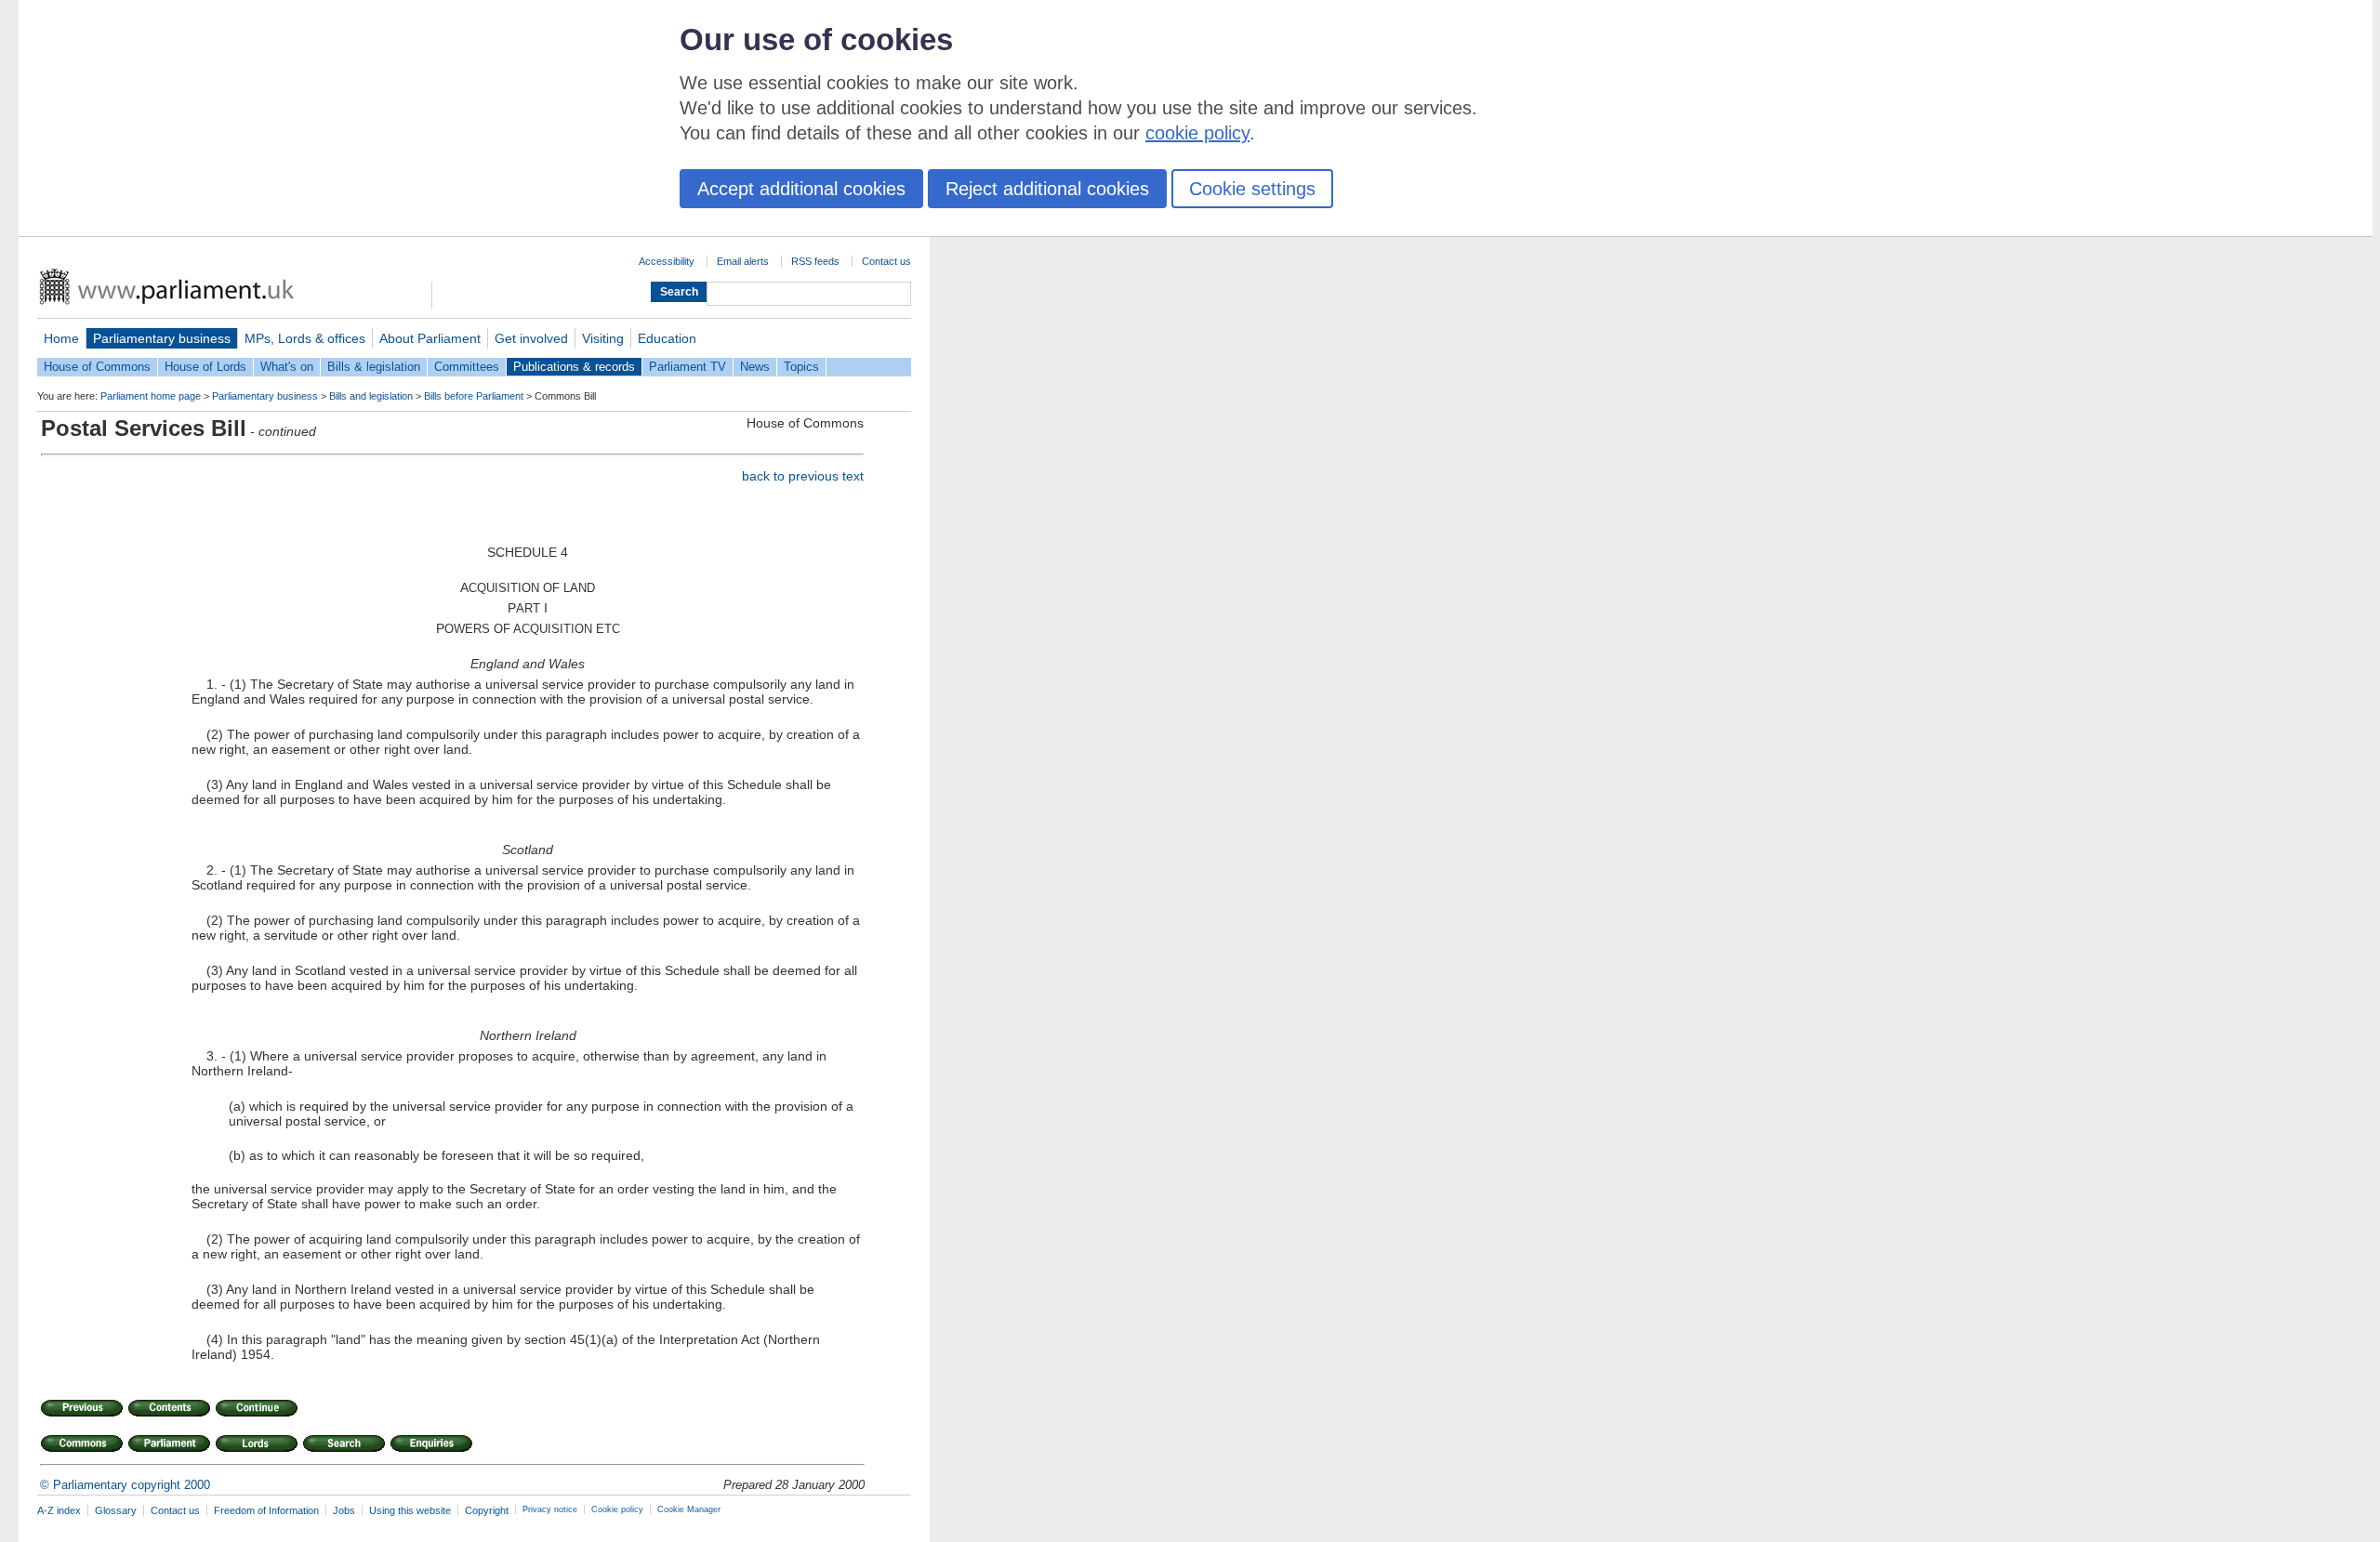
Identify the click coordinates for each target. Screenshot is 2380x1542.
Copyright (487, 1510)
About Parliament (430, 338)
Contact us (886, 261)
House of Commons (97, 367)
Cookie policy (617, 1509)
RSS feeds (815, 261)
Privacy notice (550, 1509)
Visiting (603, 338)
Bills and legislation (371, 396)
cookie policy (1197, 133)
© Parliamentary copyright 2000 (125, 1485)
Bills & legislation (374, 367)
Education (667, 338)
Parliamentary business (162, 338)
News (755, 367)
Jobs (344, 1510)
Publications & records (574, 367)
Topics (801, 367)
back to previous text (803, 476)
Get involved (531, 338)
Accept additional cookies (801, 189)
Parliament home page (151, 396)
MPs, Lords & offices (305, 338)
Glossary (116, 1510)
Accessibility (667, 261)
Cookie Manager (689, 1509)
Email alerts (743, 261)
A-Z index (59, 1510)
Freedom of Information (266, 1510)
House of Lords (205, 367)
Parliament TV (688, 367)
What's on (287, 367)
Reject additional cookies (1047, 189)
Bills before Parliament (474, 396)
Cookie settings (1252, 189)
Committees (467, 367)
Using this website (410, 1510)
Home (61, 338)
